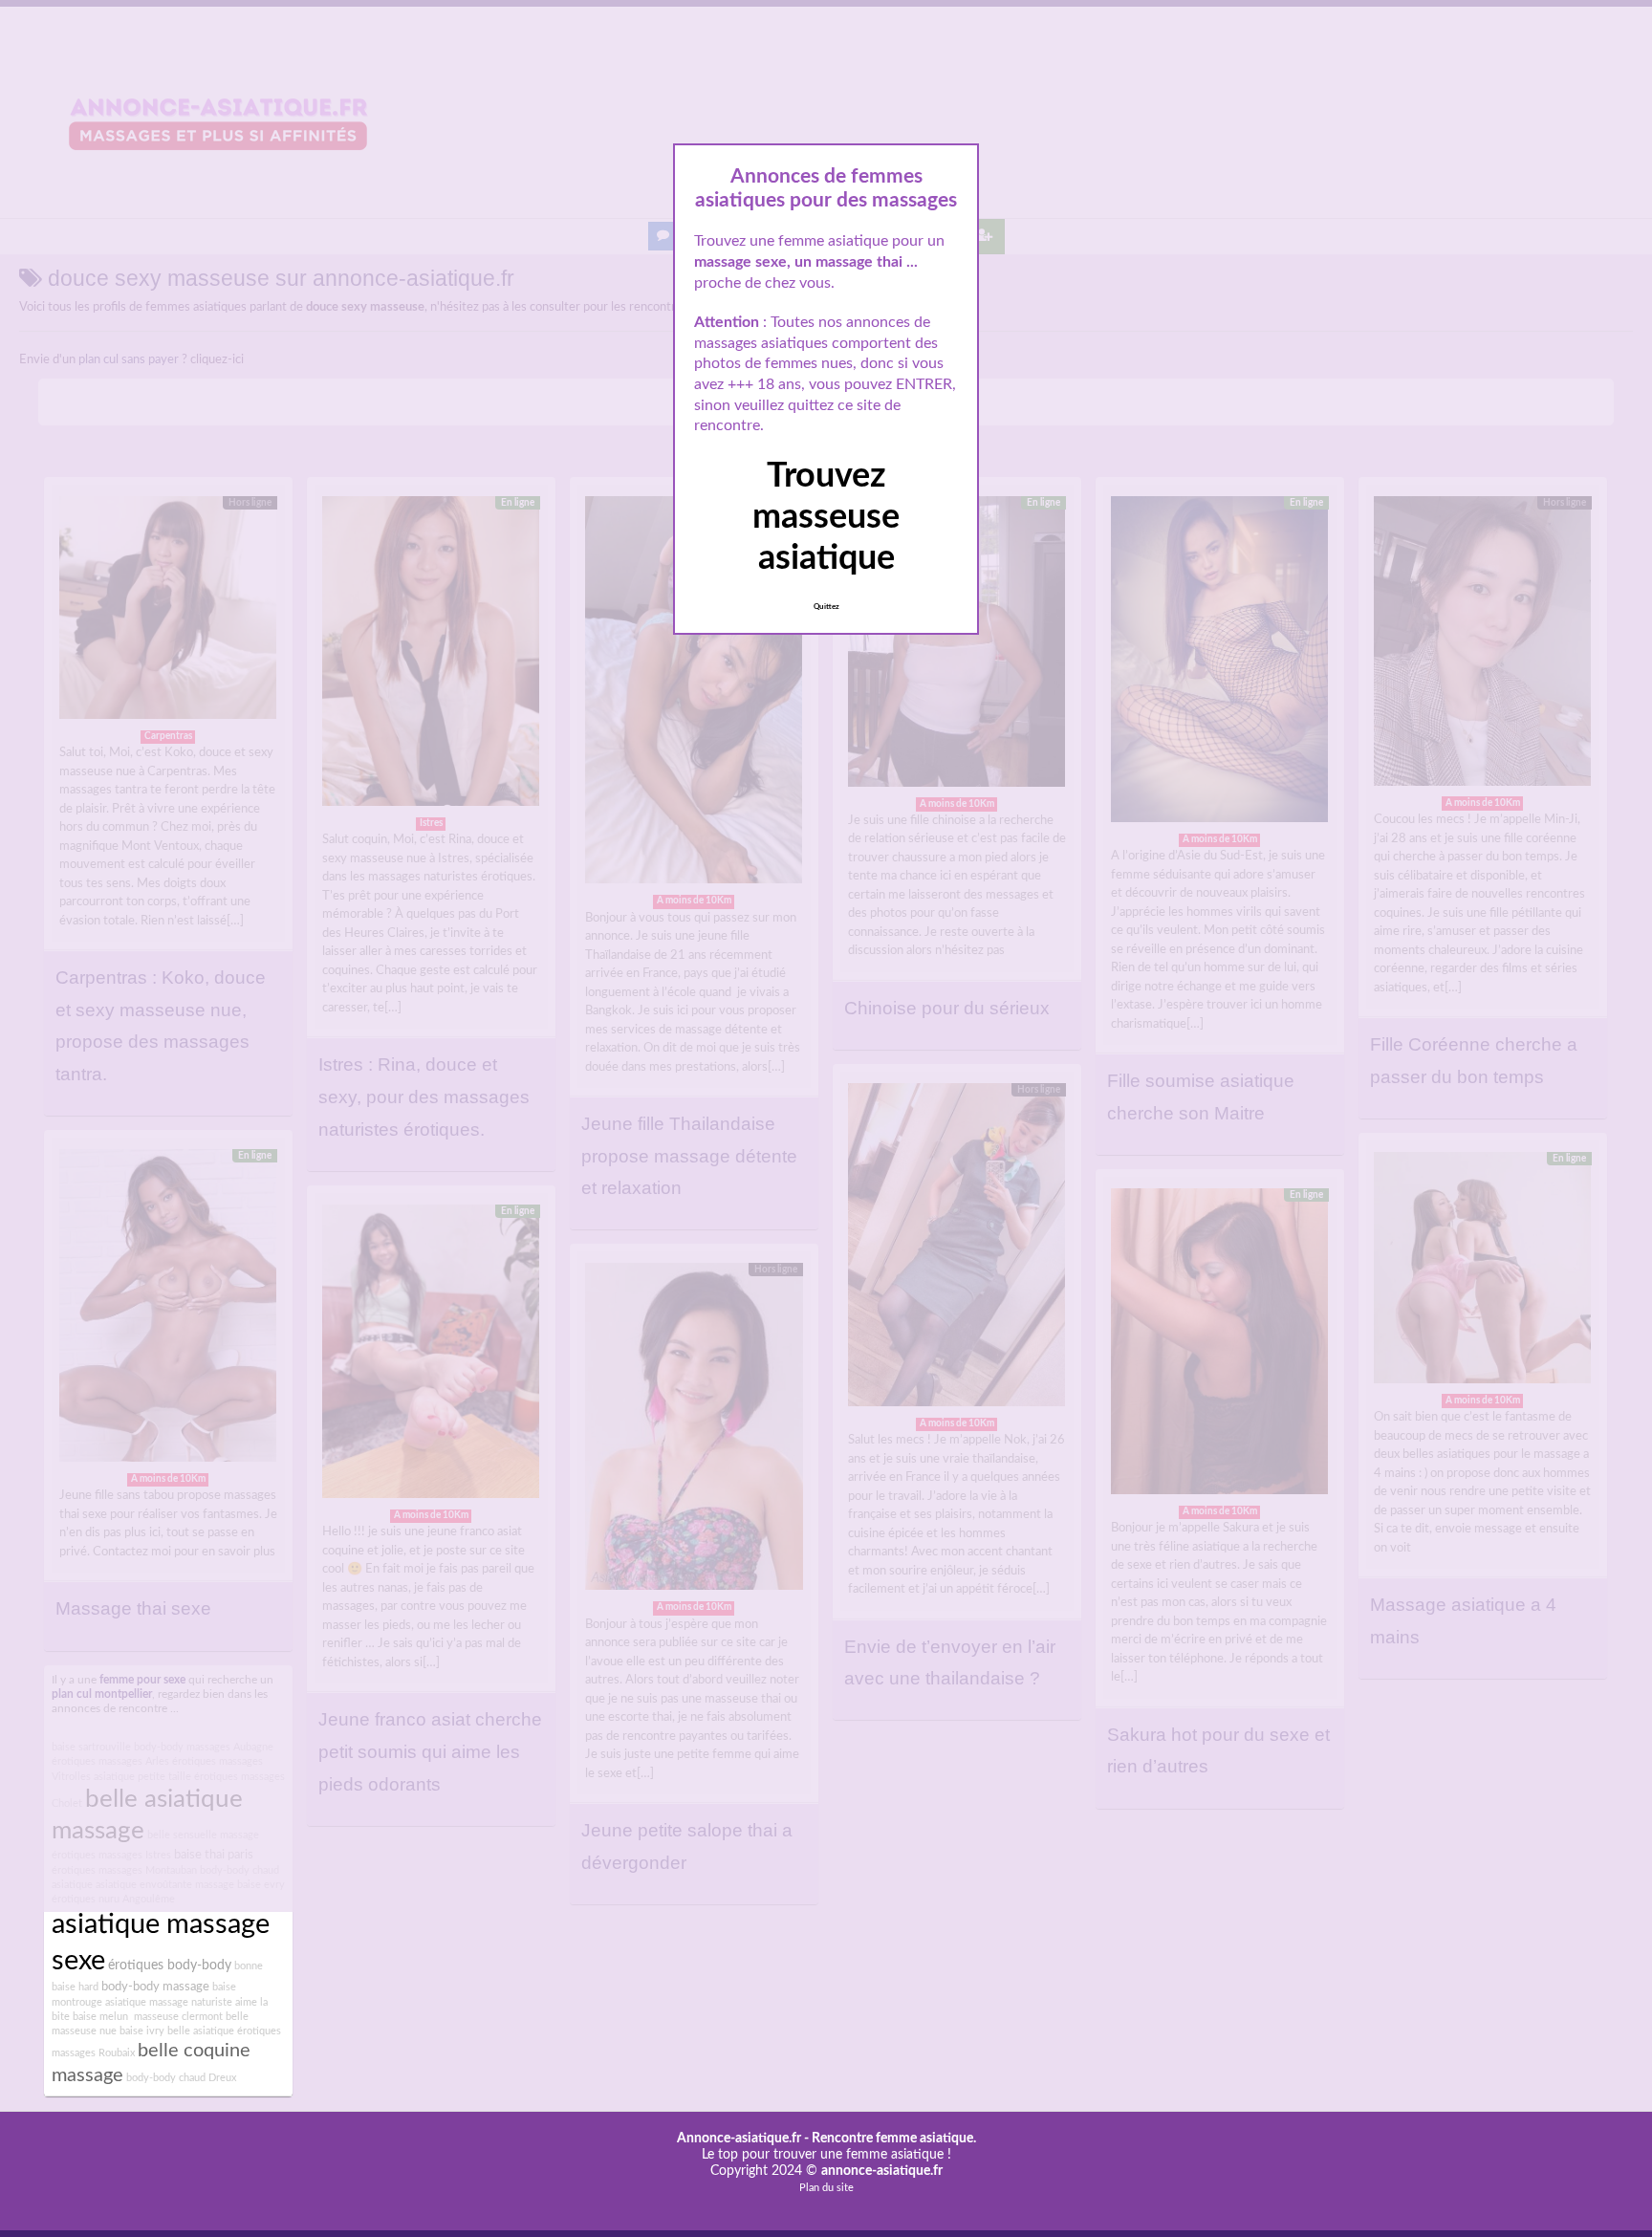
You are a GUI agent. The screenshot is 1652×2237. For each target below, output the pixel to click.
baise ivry (142, 2031)
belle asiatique (201, 2031)
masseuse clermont (177, 2017)
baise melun (100, 2017)
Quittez (826, 607)
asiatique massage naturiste (169, 2002)
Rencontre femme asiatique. (894, 2139)
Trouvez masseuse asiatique (826, 517)
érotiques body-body (170, 1965)
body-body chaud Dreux (181, 2078)
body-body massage (155, 1987)
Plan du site (826, 2188)
